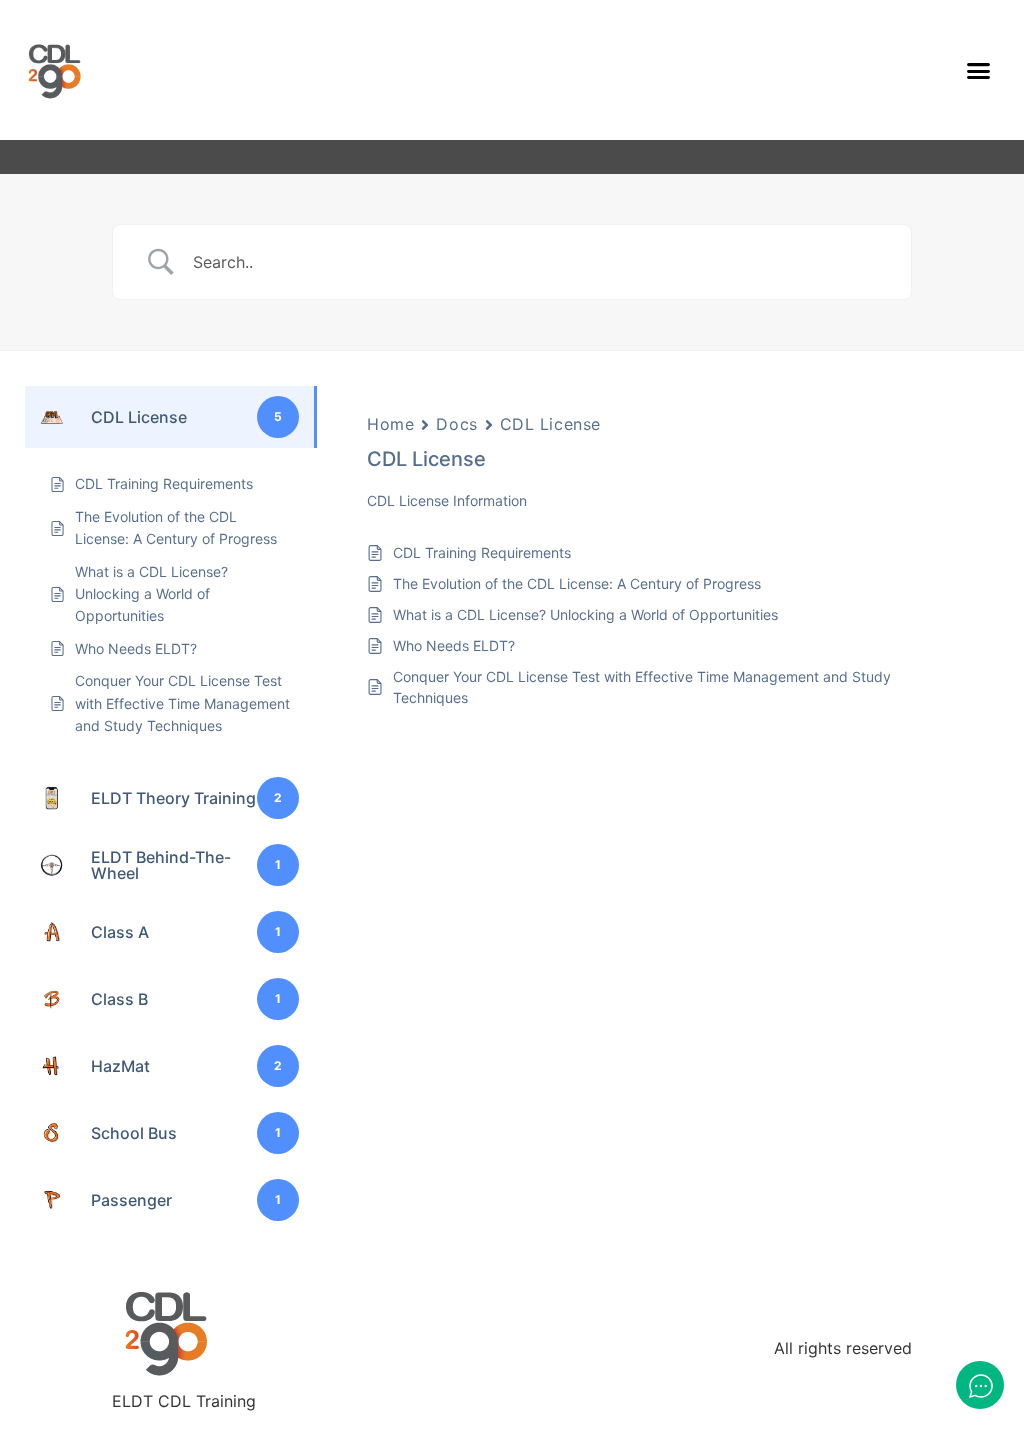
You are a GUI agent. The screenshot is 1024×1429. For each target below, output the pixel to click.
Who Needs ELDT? (454, 645)
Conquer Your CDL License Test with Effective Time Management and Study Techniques (642, 687)
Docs (456, 424)
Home (390, 424)
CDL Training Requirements (482, 552)
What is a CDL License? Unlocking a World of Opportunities (585, 614)
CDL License (550, 424)
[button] (979, 70)
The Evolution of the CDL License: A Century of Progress (577, 583)
